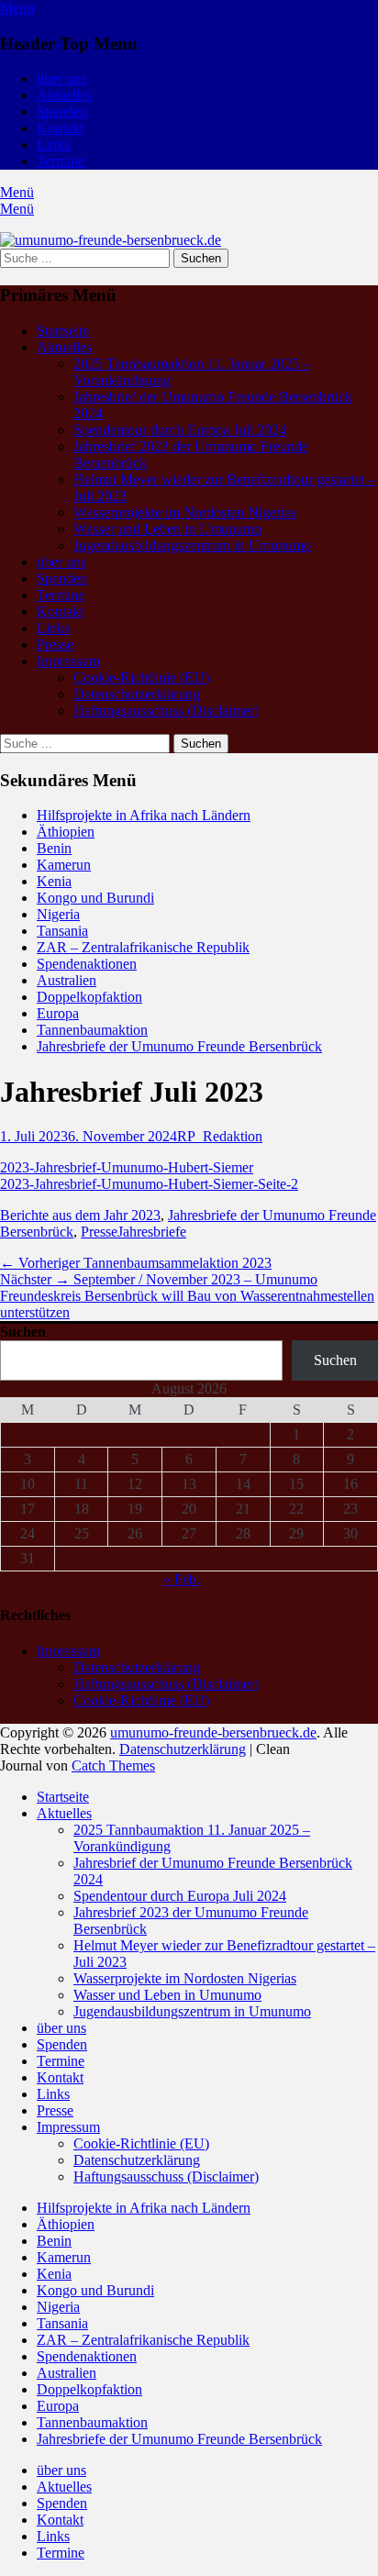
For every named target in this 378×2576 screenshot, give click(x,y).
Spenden (62, 111)
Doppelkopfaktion (89, 997)
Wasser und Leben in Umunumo (167, 529)
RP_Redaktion (220, 1136)
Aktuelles (64, 95)
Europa (58, 1013)
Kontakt (60, 128)
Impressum (68, 661)
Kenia (54, 881)
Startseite (63, 331)
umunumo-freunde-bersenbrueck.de (213, 1732)
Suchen (23, 1332)
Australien (67, 980)
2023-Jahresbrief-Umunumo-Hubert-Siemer (127, 1167)
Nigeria (58, 914)
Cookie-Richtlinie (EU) (141, 677)
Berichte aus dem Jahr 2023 (80, 1215)
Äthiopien (66, 832)
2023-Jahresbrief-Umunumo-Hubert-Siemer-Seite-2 (149, 1184)
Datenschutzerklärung (137, 694)
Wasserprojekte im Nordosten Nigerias (185, 512)
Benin (54, 848)
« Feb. (182, 1579)
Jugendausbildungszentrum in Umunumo (192, 545)
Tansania (62, 931)
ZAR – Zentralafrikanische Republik (143, 947)
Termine (61, 161)
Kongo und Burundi (95, 898)
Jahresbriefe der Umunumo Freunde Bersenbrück (179, 1046)
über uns (61, 78)
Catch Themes (113, 1765)
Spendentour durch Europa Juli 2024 (180, 430)
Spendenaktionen (87, 964)
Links (53, 144)
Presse (55, 644)
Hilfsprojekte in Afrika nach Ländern (144, 815)
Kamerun (64, 865)
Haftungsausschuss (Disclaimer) (166, 711)
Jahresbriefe (152, 1232)
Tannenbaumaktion (92, 1030)
